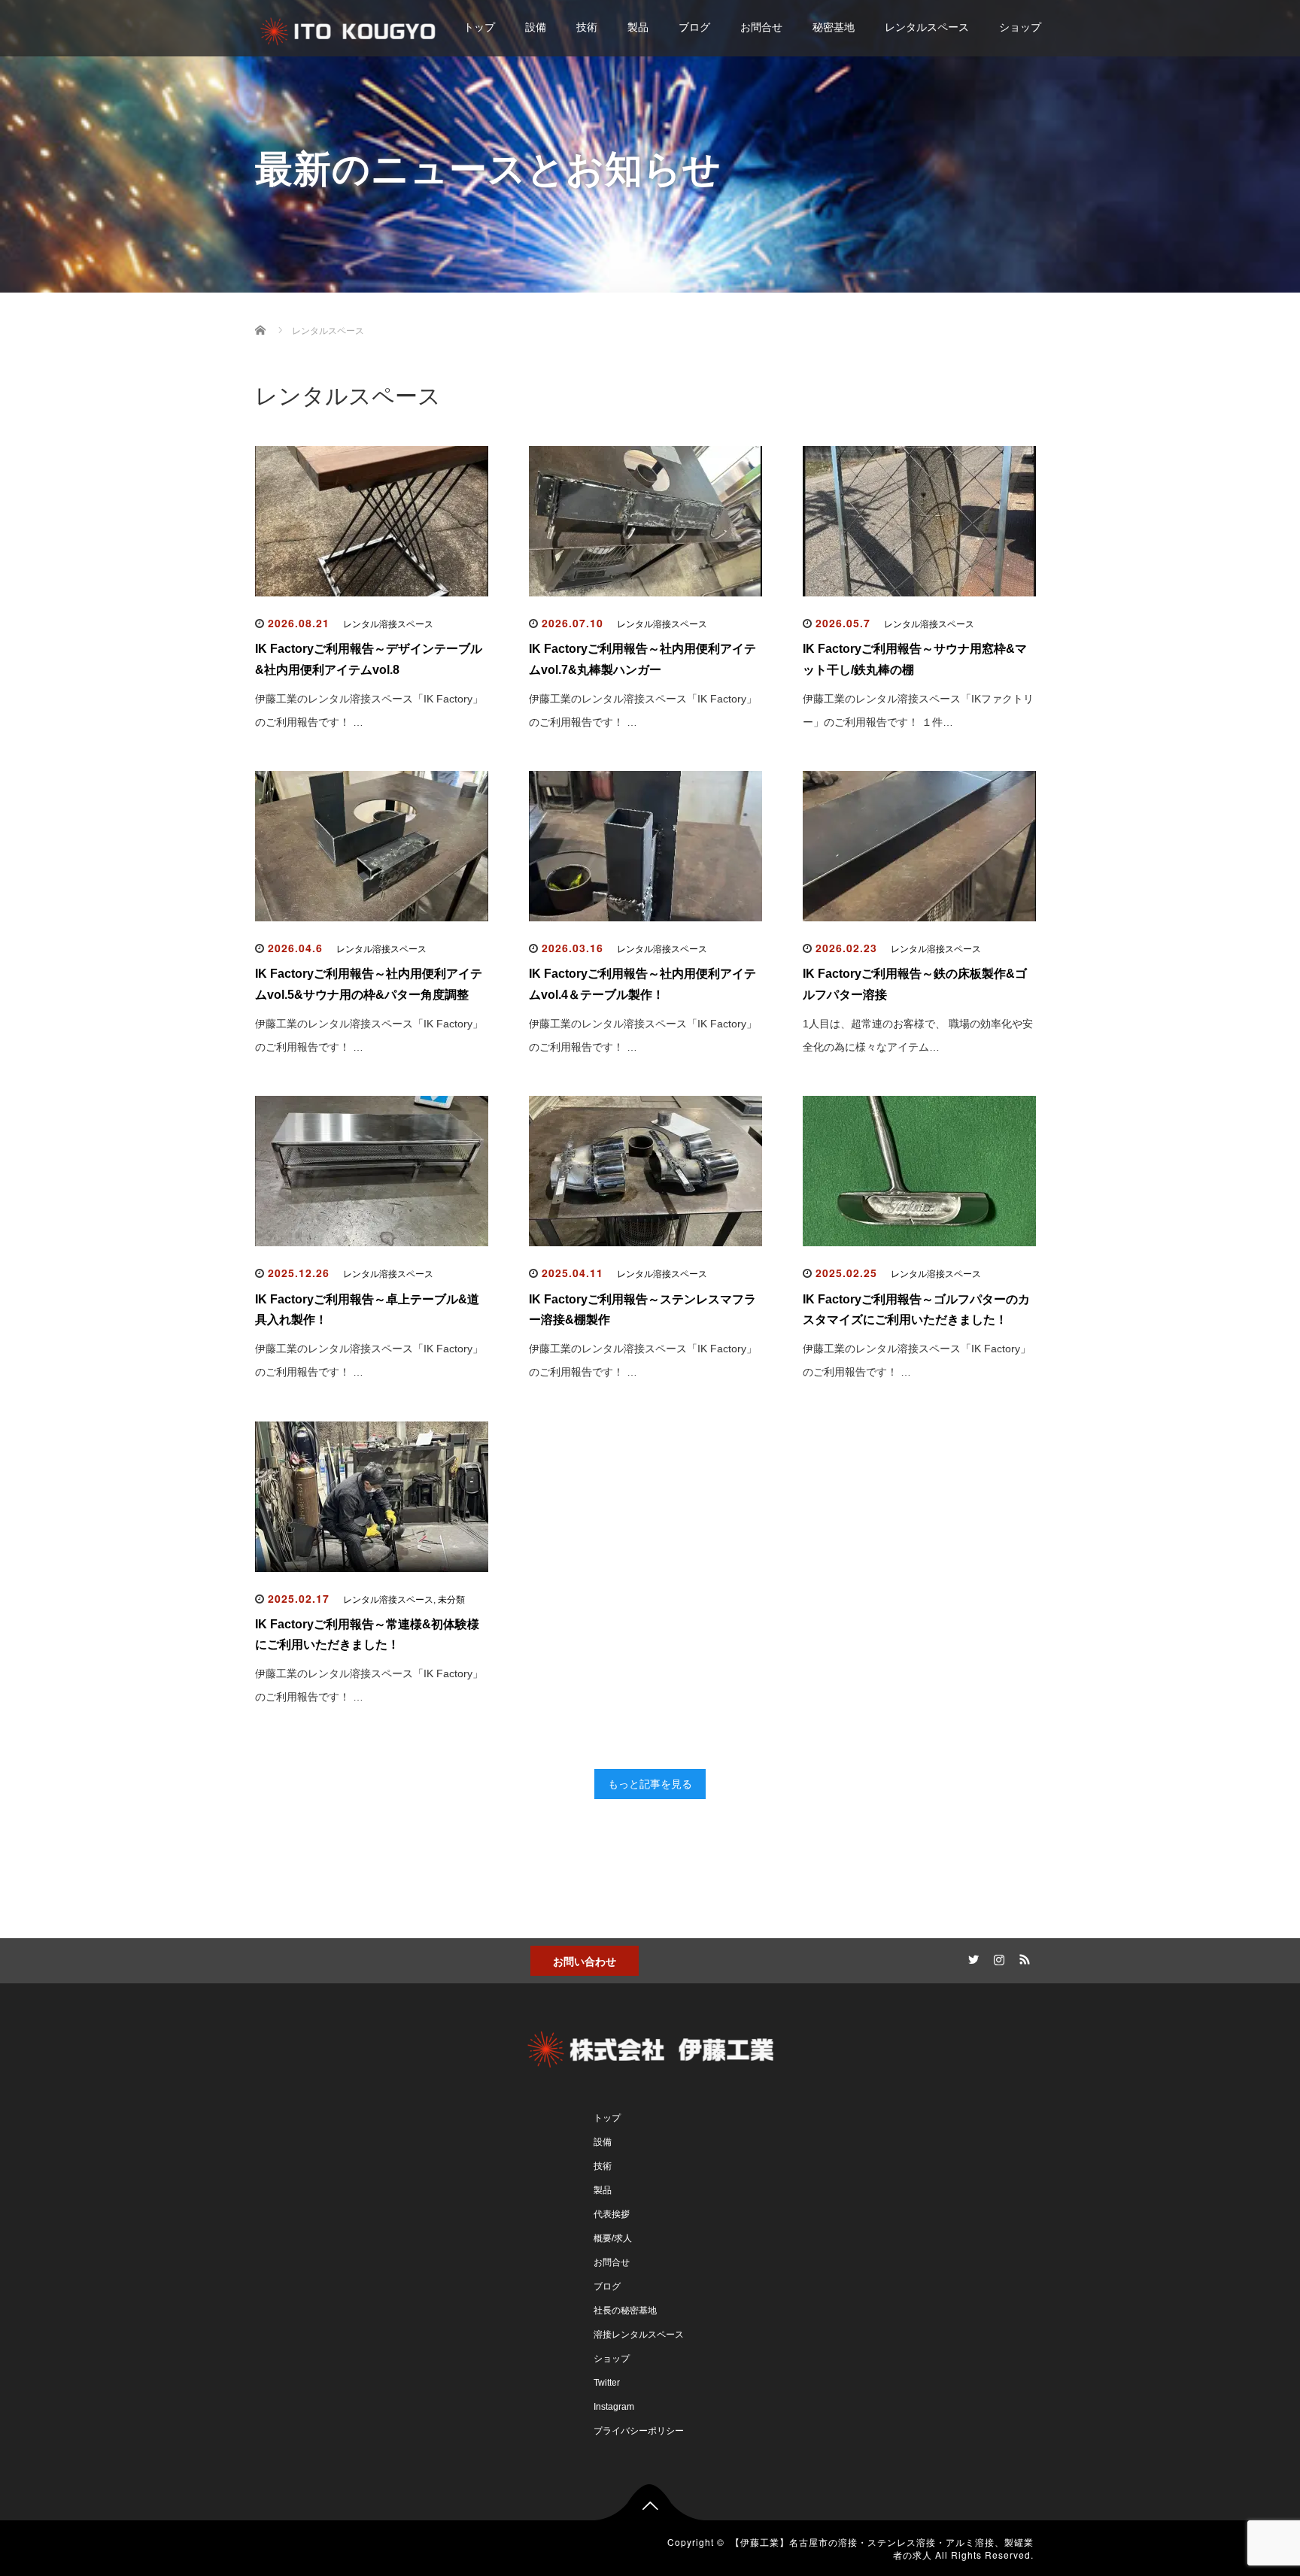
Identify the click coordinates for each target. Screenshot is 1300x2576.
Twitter (607, 2383)
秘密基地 (834, 27)
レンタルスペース (927, 27)
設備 (536, 27)
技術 (587, 27)
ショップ (1020, 27)
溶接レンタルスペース (639, 2335)
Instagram (614, 2407)
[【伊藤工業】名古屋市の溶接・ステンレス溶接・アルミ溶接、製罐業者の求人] (349, 29)
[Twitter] (971, 1957)
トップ (479, 27)
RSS (1022, 1957)
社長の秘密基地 (625, 2311)
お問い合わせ (585, 1961)
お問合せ (761, 27)
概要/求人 (613, 2238)
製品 (638, 27)
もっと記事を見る (650, 1784)
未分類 (451, 1600)
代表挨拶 (612, 2214)
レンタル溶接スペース (388, 624)
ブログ (694, 27)
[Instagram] (997, 1957)
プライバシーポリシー (639, 2431)
